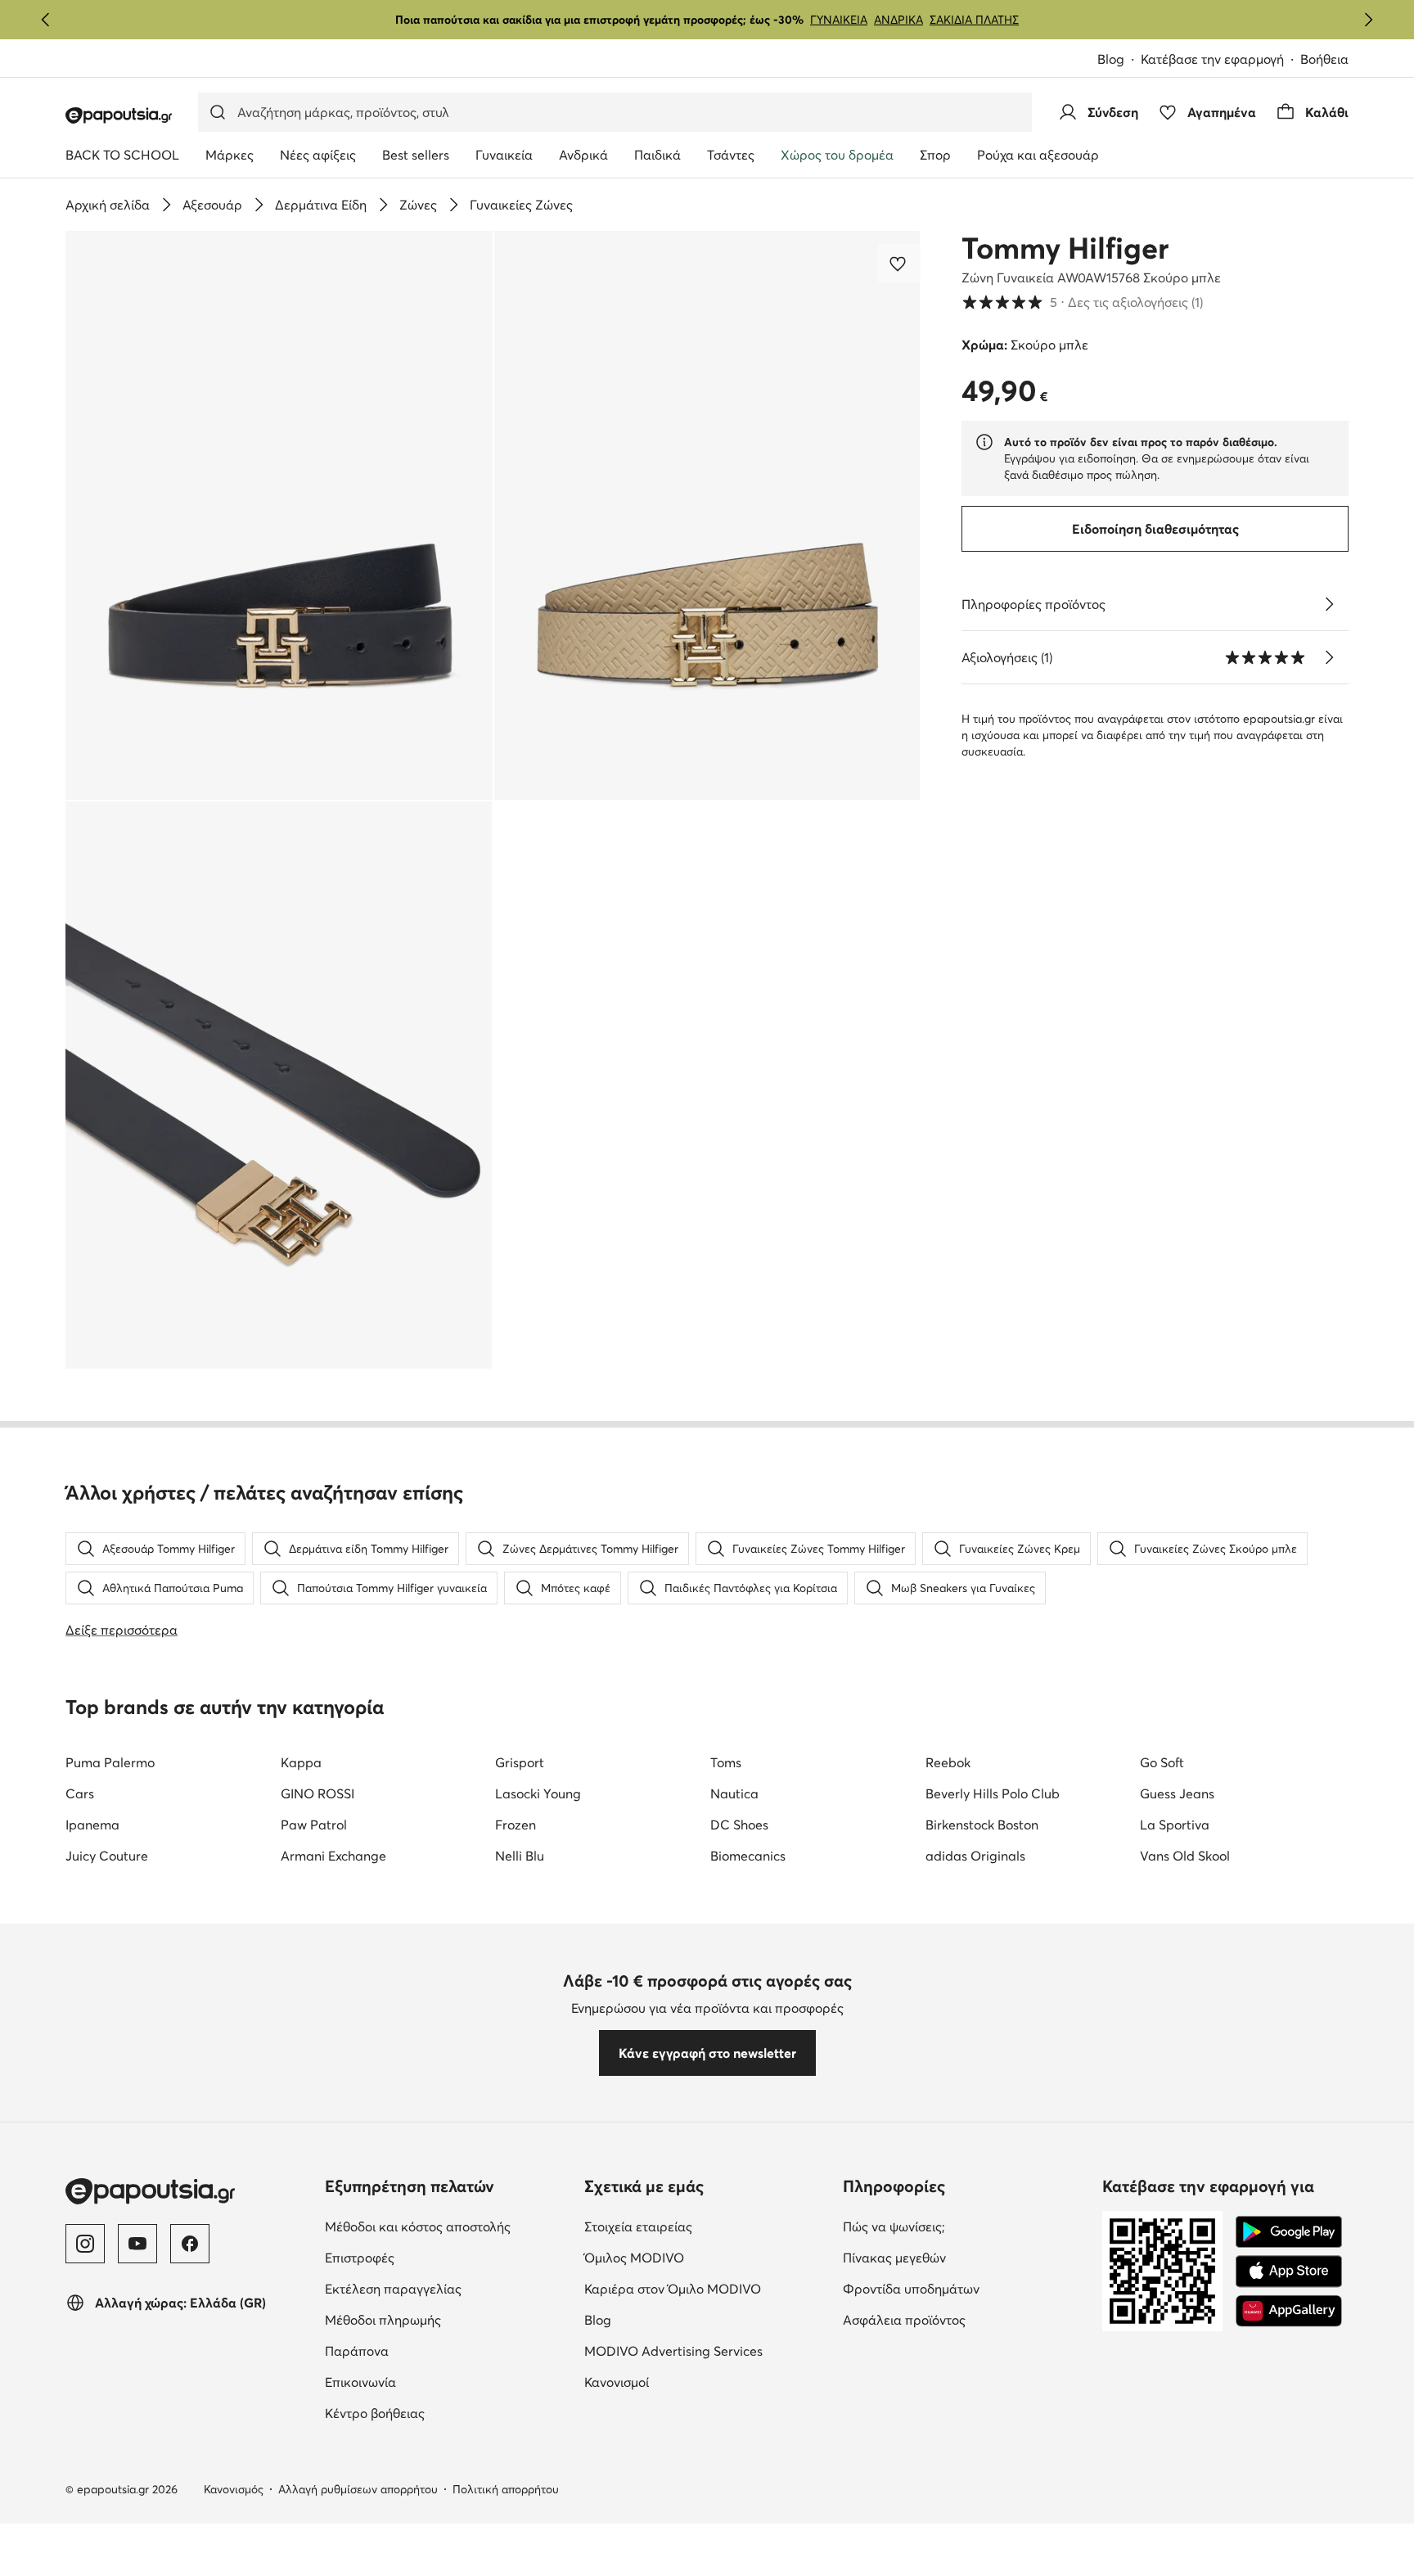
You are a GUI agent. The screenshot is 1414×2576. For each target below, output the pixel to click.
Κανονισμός (234, 2489)
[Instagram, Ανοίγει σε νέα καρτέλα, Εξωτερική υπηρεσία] (85, 2244)
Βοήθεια (1324, 59)
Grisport (520, 1762)
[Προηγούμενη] (46, 20)
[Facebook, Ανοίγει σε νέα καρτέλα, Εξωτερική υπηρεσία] (190, 2244)
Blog (1119, 60)
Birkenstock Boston (982, 1825)
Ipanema (92, 1825)
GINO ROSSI (317, 1793)
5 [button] (1082, 302)
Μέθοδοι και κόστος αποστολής (448, 2226)
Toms (726, 1762)
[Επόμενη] (1368, 20)
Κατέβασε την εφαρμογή (1220, 60)
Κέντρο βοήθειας (444, 2413)
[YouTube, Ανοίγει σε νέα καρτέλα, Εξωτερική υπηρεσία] (137, 2244)
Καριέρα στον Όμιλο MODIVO (707, 2288)
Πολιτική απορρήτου (506, 2489)
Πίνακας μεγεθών (963, 2257)
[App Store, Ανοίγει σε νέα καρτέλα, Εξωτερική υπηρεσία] (1289, 2271)
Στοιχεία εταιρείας (707, 2226)
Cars (80, 1793)
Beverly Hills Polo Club (993, 1793)
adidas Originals (975, 1856)
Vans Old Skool (1185, 1856)
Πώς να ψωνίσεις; (963, 2226)
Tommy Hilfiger (1065, 248)
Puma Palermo (110, 1762)
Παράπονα (426, 2350)
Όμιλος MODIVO (707, 2257)
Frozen (516, 1825)
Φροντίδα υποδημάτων (966, 2288)
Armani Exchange (333, 1856)
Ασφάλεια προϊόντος (966, 2319)
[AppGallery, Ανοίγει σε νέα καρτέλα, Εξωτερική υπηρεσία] (1289, 2311)
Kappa (301, 1762)
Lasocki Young (538, 1793)
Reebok (948, 1762)
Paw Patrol (314, 1825)
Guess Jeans (1177, 1793)
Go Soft (1162, 1762)
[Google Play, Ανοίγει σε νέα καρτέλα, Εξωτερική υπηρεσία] (1289, 2232)
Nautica (734, 1793)
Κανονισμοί (685, 2382)
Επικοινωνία (429, 2382)
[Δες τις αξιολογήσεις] (1329, 657)
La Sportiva (1175, 1825)
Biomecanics (748, 1856)
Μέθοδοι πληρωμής (448, 2319)
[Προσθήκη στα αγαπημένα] (899, 264)
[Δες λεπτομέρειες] (1329, 604)
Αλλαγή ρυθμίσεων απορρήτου (358, 2489)
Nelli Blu (520, 1856)
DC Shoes (739, 1825)
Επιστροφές (428, 2257)
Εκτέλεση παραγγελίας (448, 2288)
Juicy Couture (107, 1856)
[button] (279, 515)
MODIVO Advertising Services (707, 2350)
